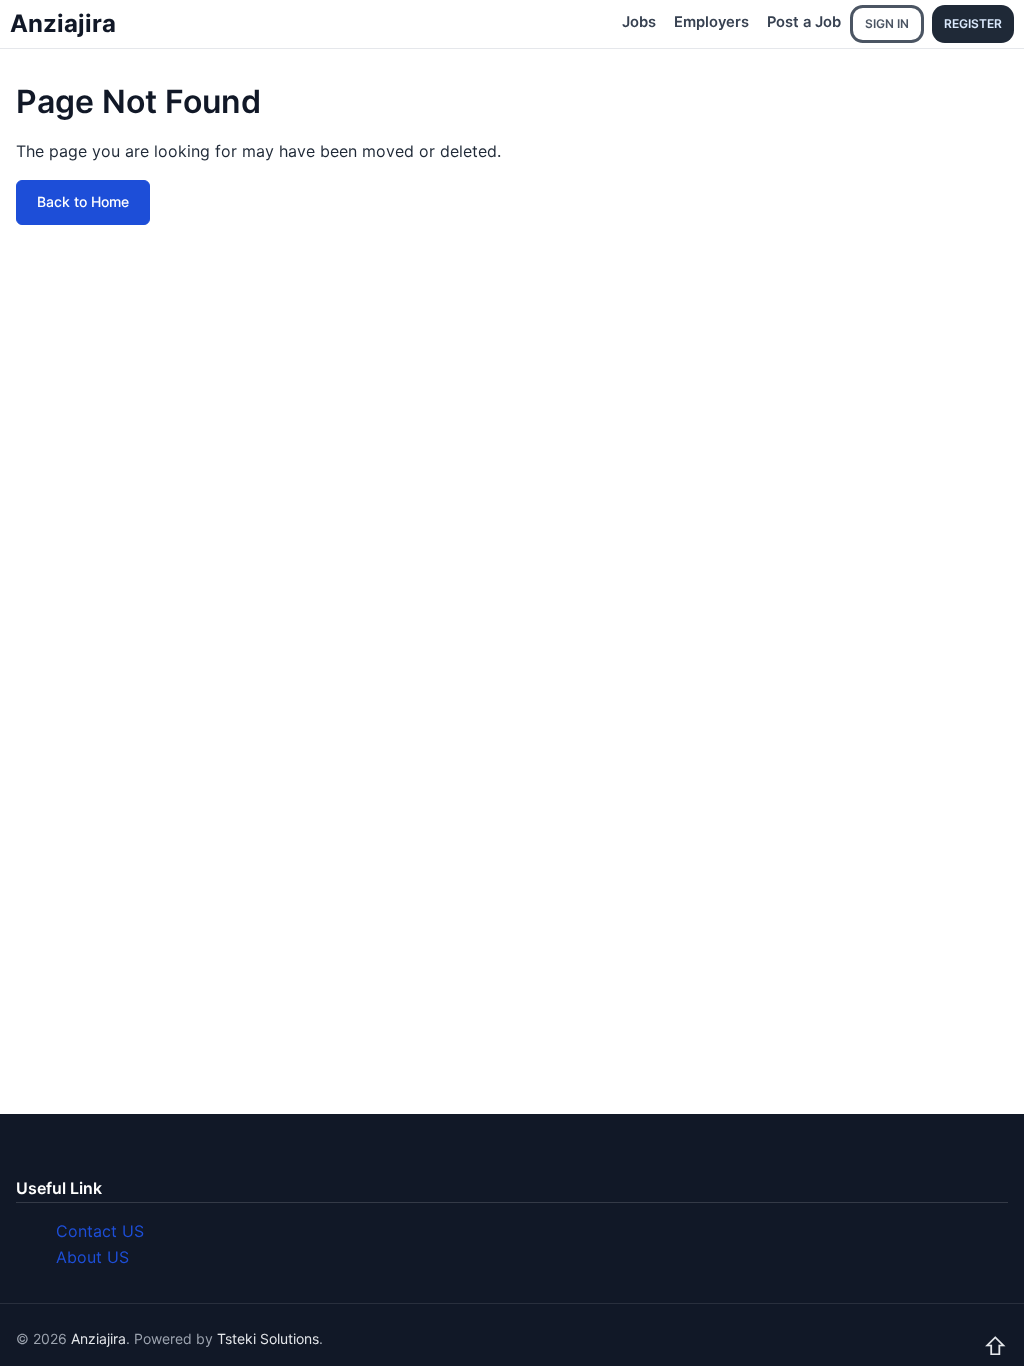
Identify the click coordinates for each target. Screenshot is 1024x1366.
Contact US (100, 1231)
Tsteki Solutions (268, 1338)
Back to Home (83, 201)
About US (92, 1257)
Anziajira (63, 23)
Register (973, 23)
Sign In (887, 23)
